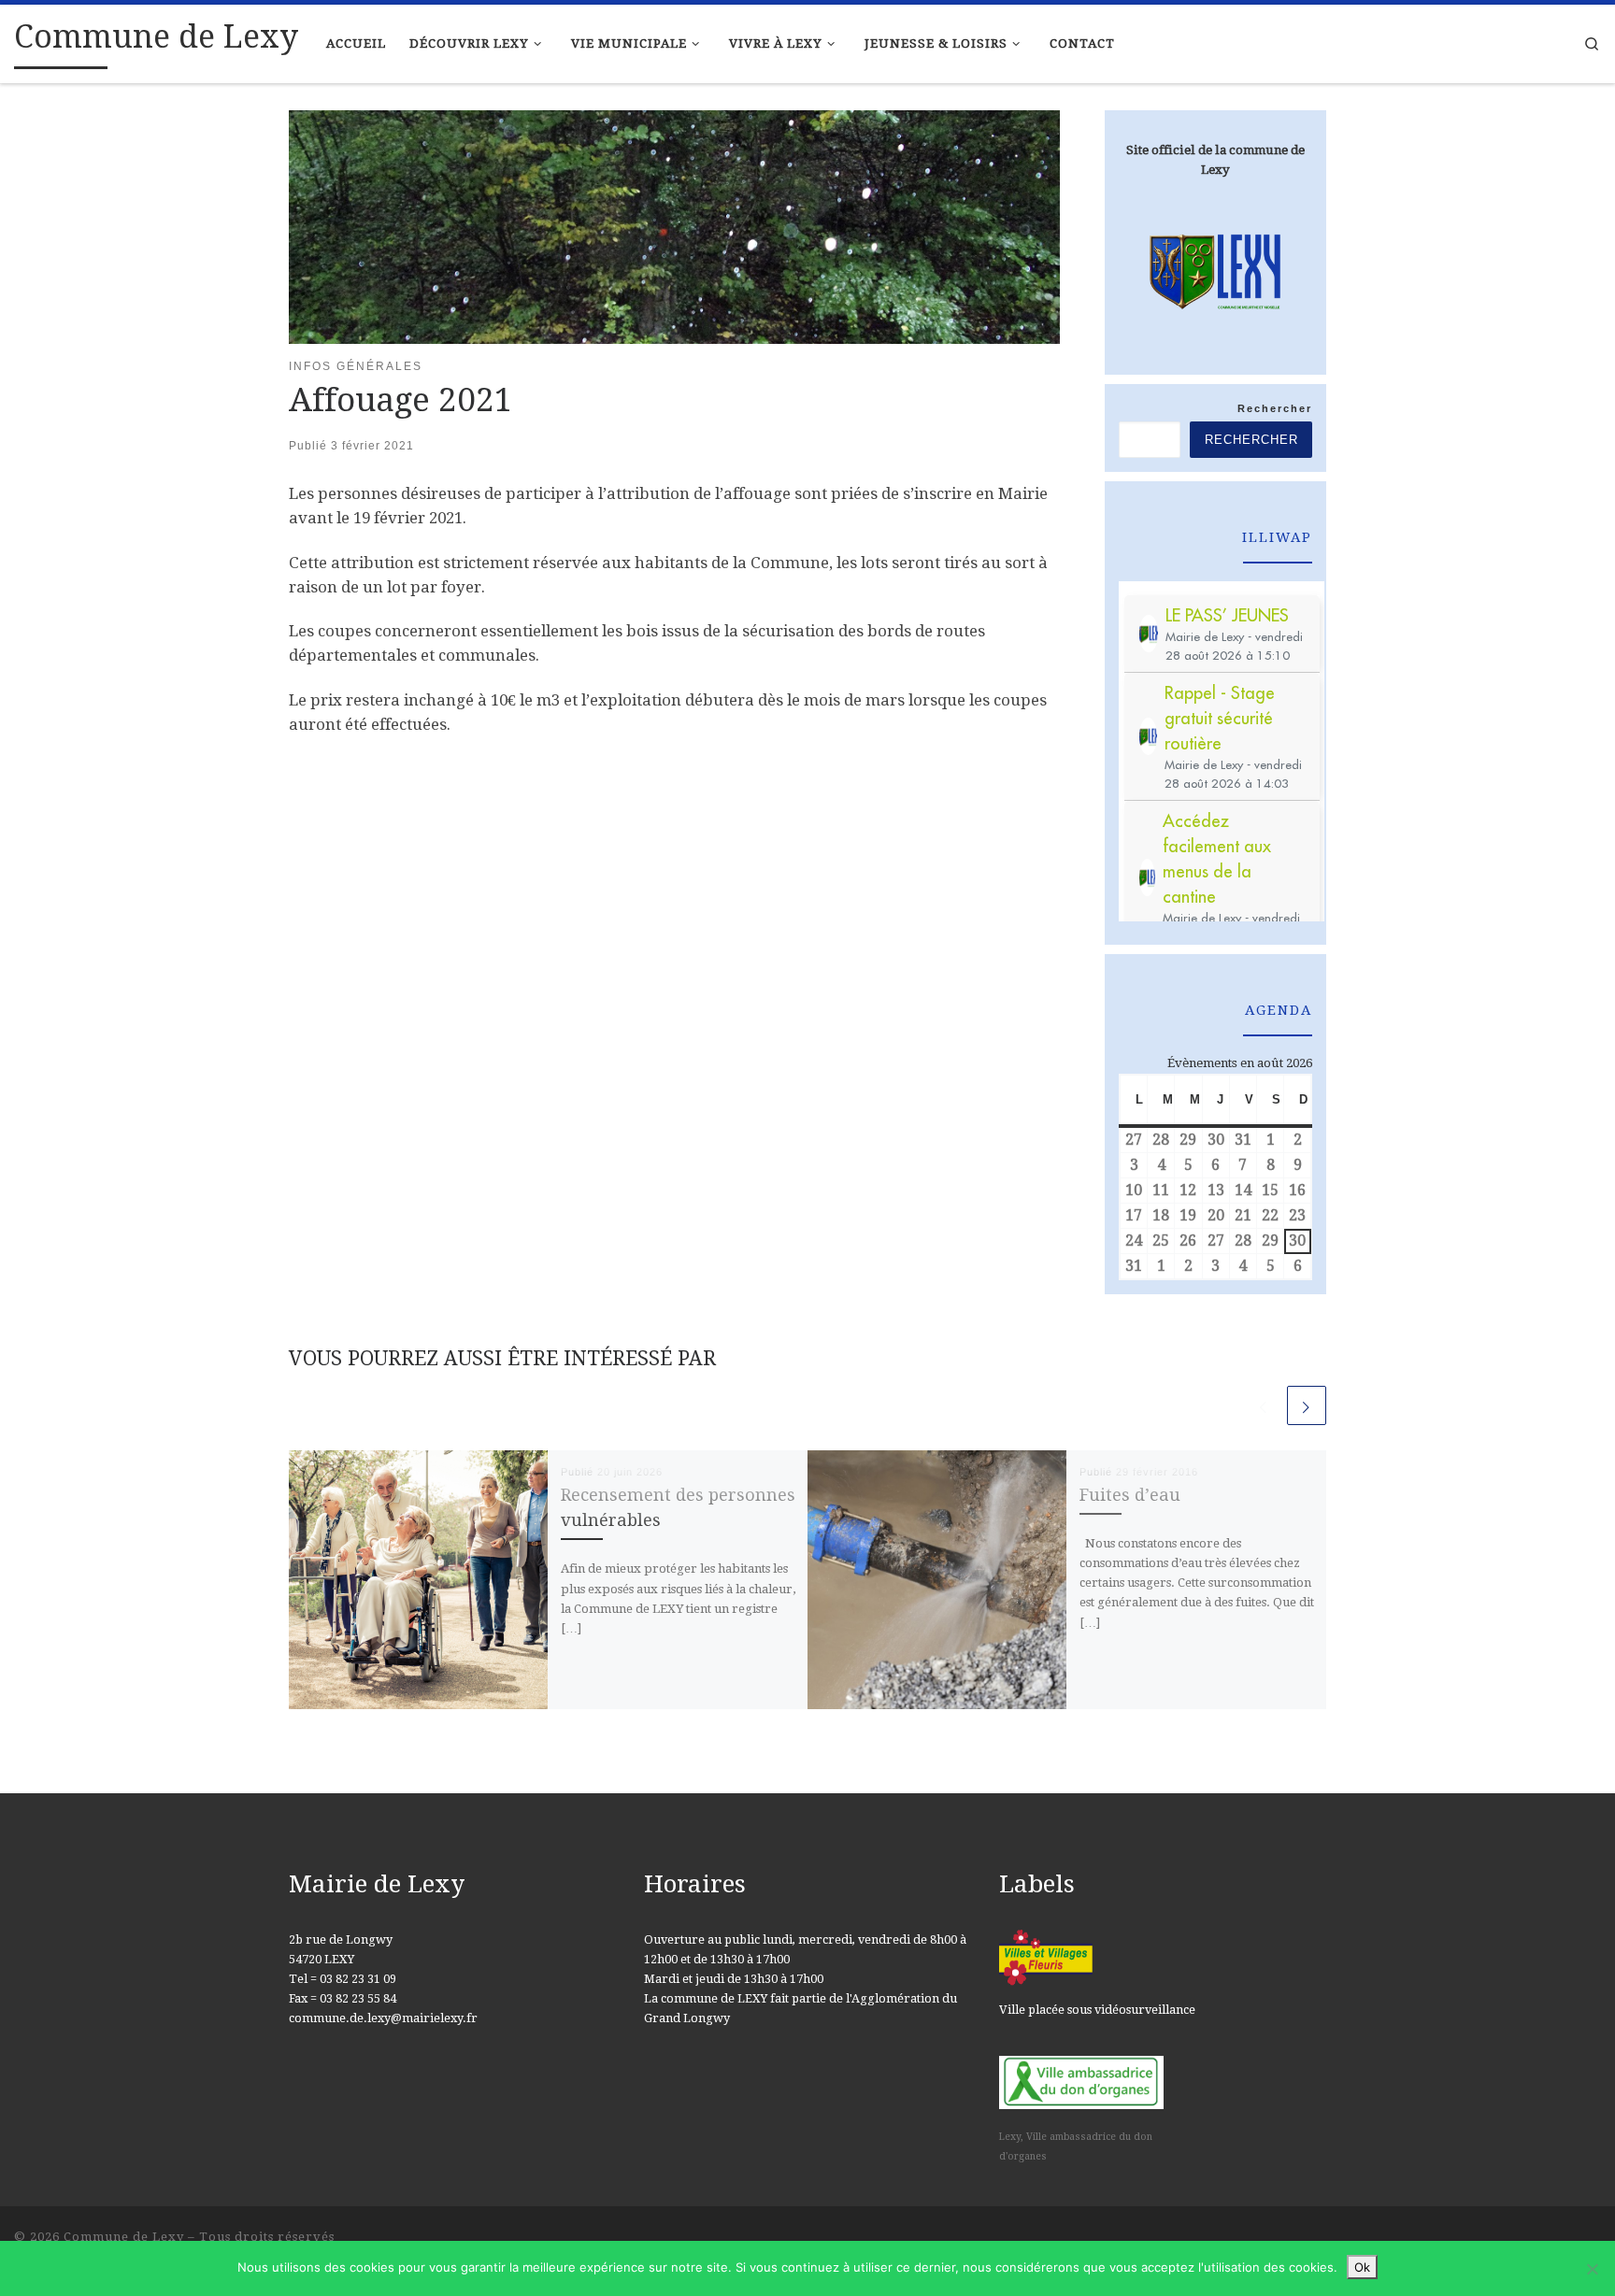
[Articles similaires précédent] (1264, 1405)
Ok (1362, 2267)
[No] (1592, 2269)
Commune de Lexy (124, 2237)
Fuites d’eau (1130, 1495)
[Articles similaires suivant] (1307, 1405)
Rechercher (1275, 408)
